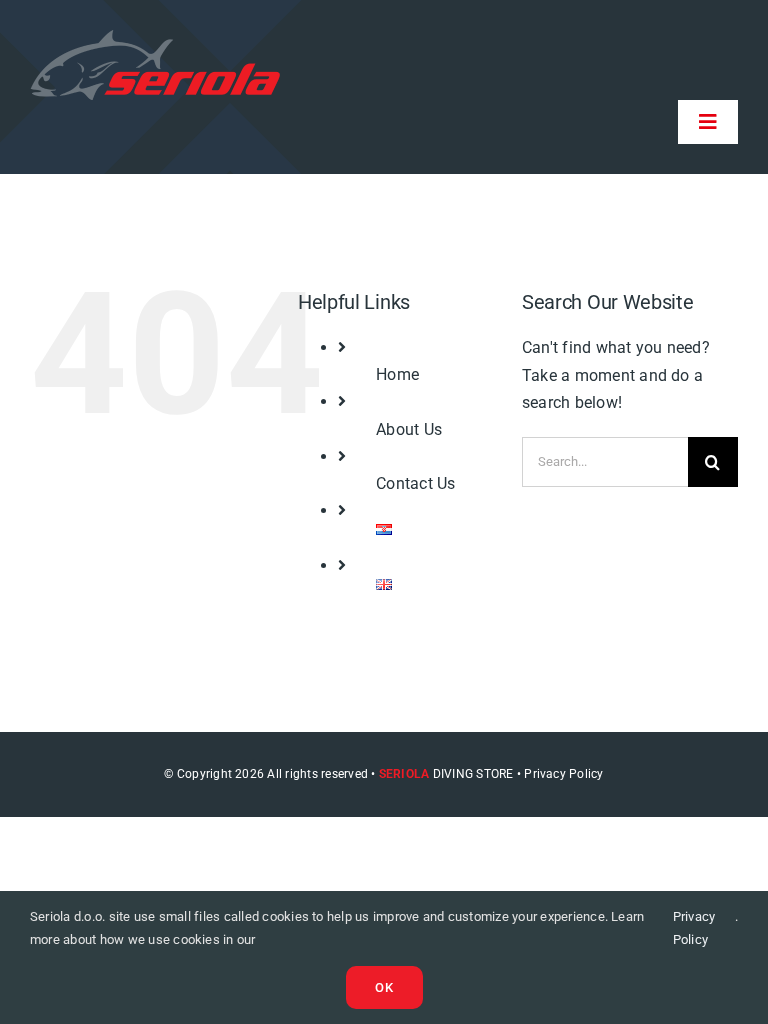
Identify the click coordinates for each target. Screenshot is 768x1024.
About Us (409, 429)
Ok (384, 987)
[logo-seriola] (155, 37)
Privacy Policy (694, 927)
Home (397, 374)
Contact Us (415, 483)
